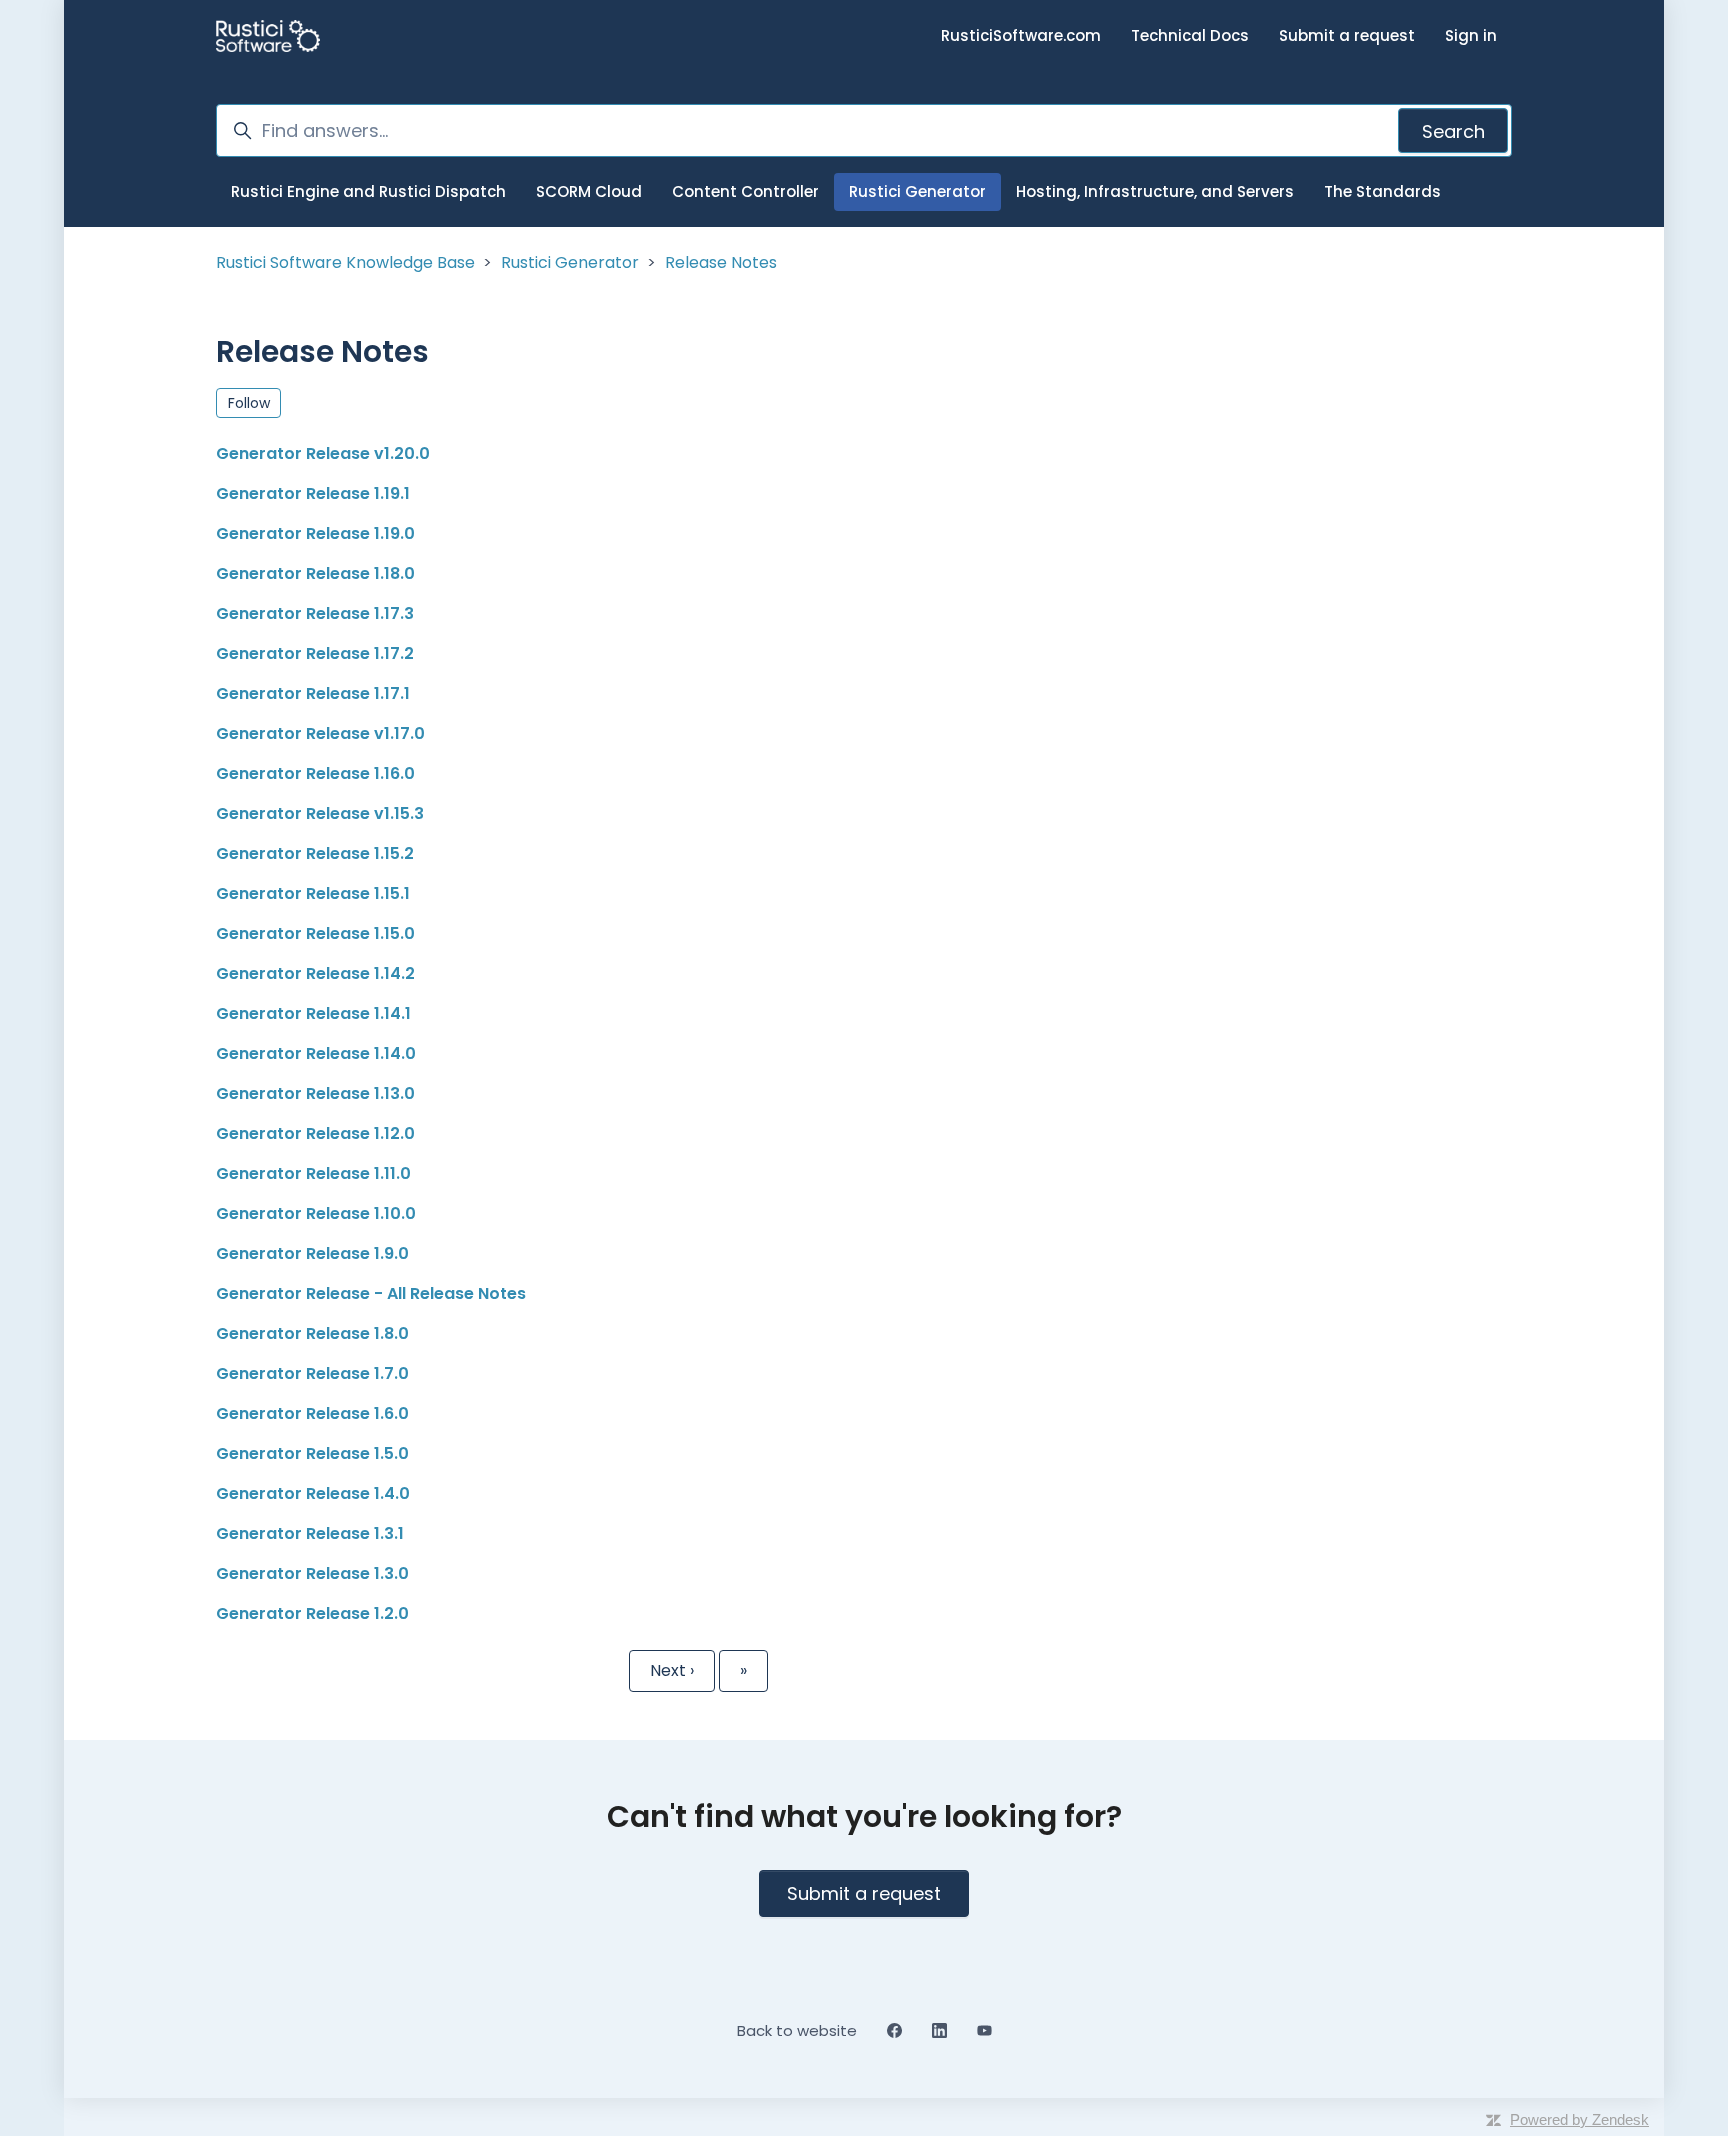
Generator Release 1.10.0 (316, 1213)
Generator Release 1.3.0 (312, 1573)
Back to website (797, 2030)
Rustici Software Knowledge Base (345, 262)
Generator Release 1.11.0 (313, 1173)
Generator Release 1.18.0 (315, 573)
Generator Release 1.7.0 (312, 1373)
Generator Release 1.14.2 (315, 973)
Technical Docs (1190, 35)
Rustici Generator (917, 191)
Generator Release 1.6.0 (312, 1413)
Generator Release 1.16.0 (315, 773)
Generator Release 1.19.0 (315, 533)
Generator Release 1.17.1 (313, 693)
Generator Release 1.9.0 (312, 1253)
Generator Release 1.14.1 (313, 1013)
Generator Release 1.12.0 (315, 1133)
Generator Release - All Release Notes (371, 1293)
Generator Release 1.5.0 (312, 1453)
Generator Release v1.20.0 (323, 453)
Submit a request (1347, 35)
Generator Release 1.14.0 (316, 1053)
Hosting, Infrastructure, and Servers (1155, 191)
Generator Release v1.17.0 (320, 733)
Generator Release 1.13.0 (315, 1093)
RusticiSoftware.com (1021, 35)
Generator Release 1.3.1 (310, 1533)
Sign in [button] (1471, 35)
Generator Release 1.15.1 (313, 893)
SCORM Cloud (589, 191)
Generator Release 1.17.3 (315, 613)
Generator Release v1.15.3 (320, 813)
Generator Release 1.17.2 (315, 653)
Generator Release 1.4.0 (313, 1493)
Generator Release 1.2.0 (312, 1613)
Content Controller (745, 191)
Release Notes (721, 262)
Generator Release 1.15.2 (315, 853)
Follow (249, 403)
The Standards (1382, 191)
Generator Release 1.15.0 (315, 933)
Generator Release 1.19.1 (313, 493)
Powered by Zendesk (1579, 2119)
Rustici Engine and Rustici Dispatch (368, 191)
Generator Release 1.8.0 (312, 1333)
